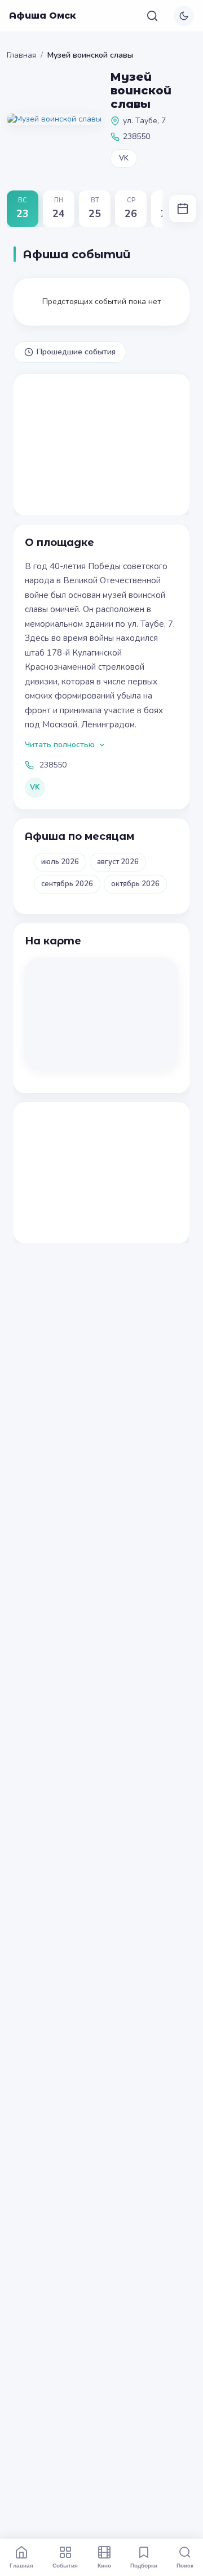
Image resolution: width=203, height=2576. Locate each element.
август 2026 (118, 862)
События (65, 2565)
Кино (104, 2565)
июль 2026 (60, 862)
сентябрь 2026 (67, 884)
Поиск (185, 2565)
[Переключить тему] (184, 16)
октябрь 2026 (135, 884)
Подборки (144, 2565)
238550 (53, 765)
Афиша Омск (43, 16)
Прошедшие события (76, 352)
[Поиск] (152, 16)
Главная (21, 55)
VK (124, 158)
